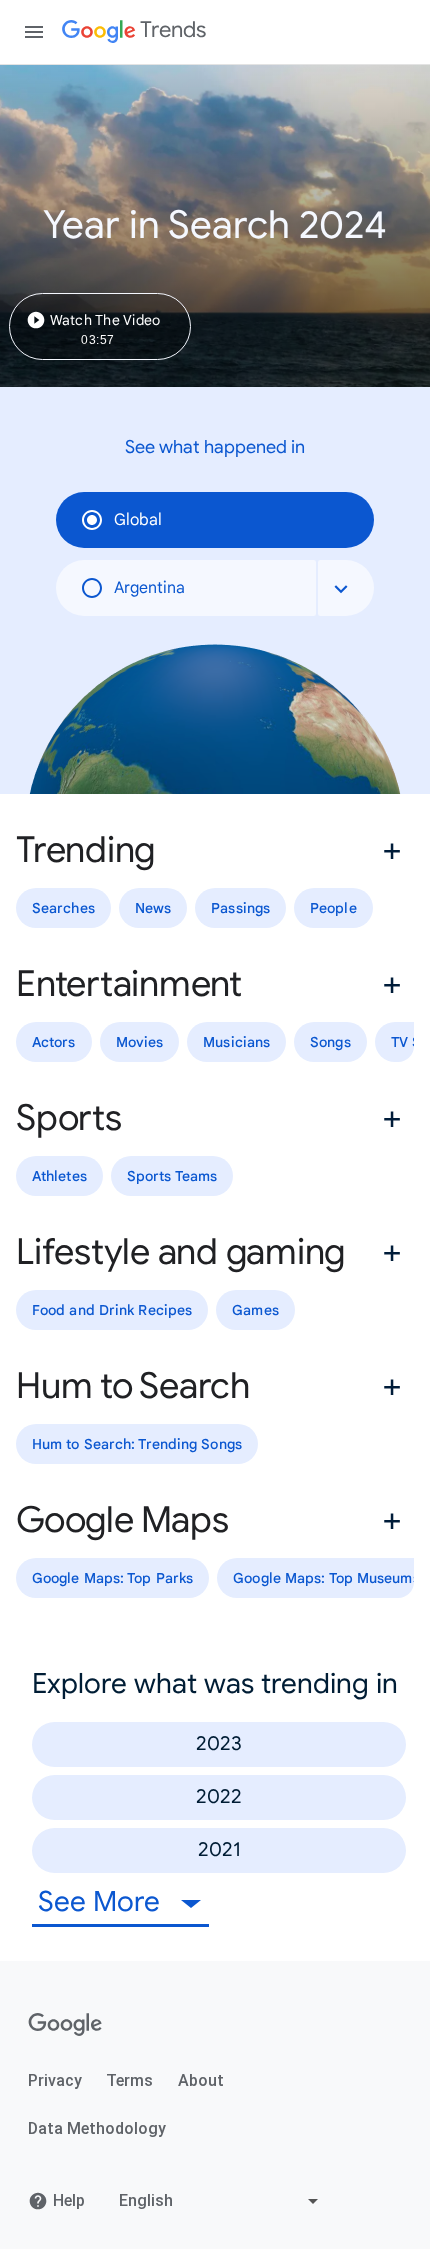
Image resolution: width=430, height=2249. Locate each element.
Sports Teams (172, 1176)
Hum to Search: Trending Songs (137, 1444)
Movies (140, 1042)
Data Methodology (97, 2128)
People (333, 908)
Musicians (236, 1042)
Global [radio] (138, 520)
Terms (129, 2080)
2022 (219, 1796)
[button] (215, 850)
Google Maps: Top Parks (112, 1578)
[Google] (65, 2025)
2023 (219, 1743)
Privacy (55, 2080)
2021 (219, 1849)
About (201, 2080)
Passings (240, 908)
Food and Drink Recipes (112, 1310)
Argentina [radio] (149, 588)
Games (255, 1310)
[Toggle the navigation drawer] (34, 32)
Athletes (59, 1176)
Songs (330, 1042)
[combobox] (346, 588)
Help (69, 2200)
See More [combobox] (102, 1901)
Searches (63, 908)
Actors (54, 1042)
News (153, 908)
